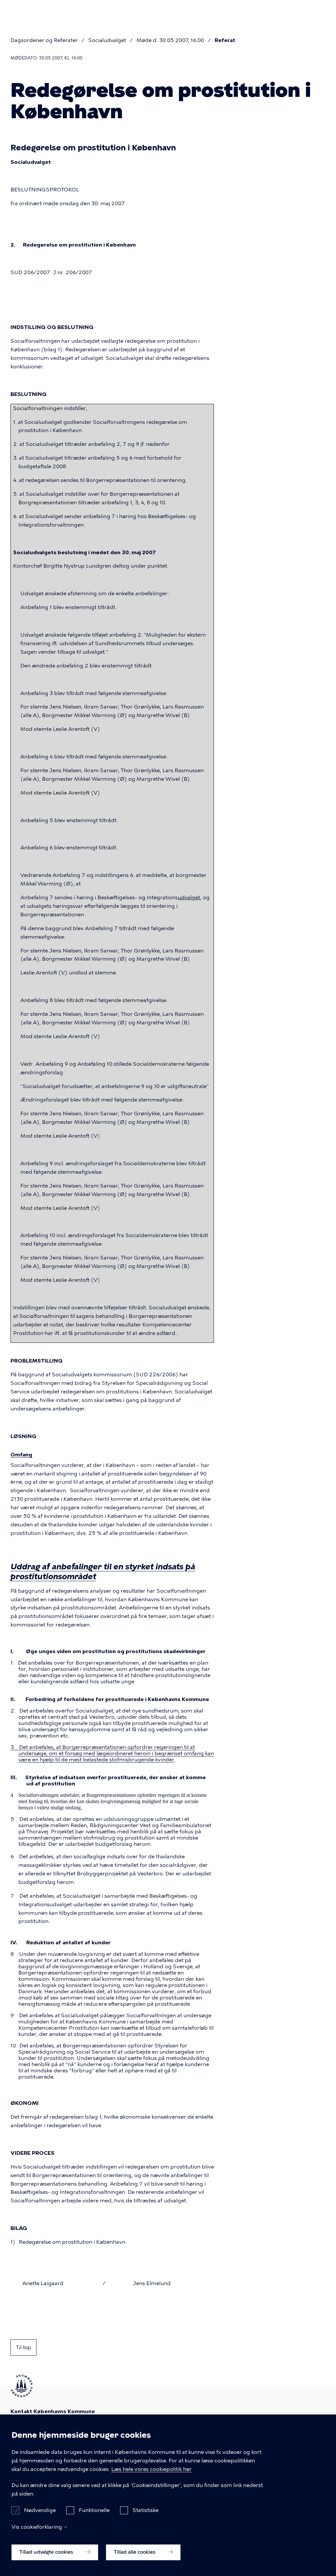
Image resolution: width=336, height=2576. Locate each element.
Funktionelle (94, 2510)
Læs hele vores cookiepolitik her (151, 2469)
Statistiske (146, 2510)
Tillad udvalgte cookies (47, 2552)
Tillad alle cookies (135, 2552)
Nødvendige (40, 2510)
